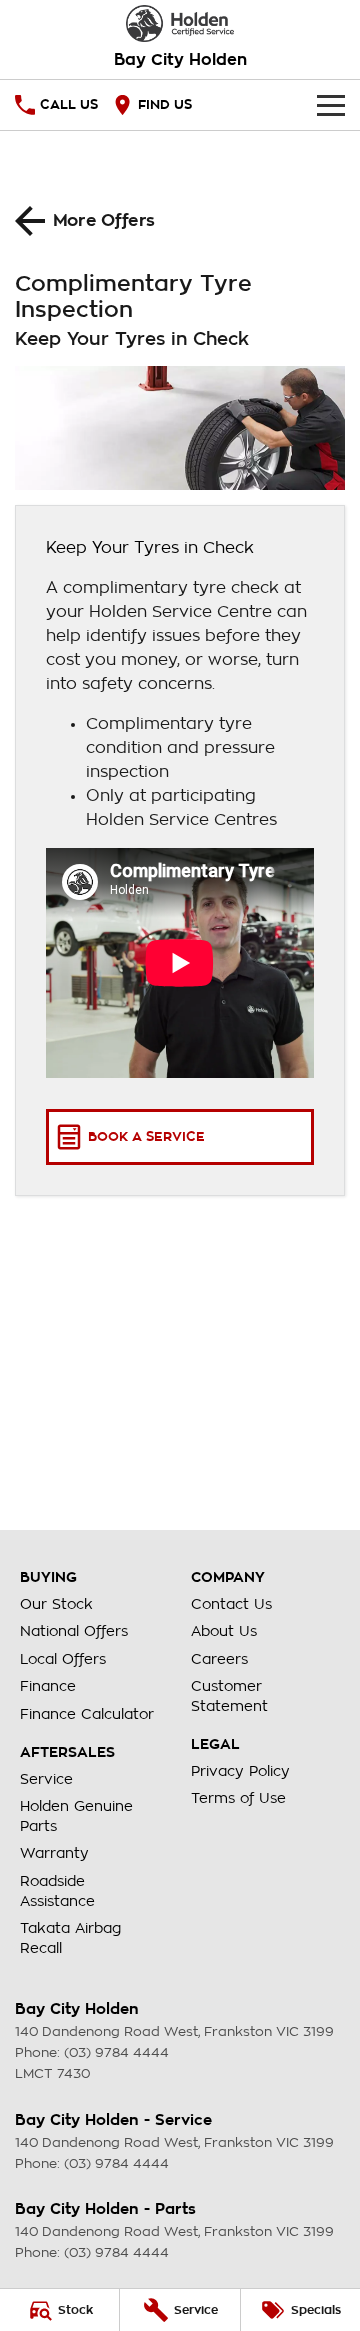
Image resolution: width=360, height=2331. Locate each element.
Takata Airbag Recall (70, 1938)
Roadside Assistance (57, 1891)
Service (46, 1779)
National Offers (74, 1631)
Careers (219, 1659)
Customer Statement (229, 1696)
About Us (224, 1631)
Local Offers (63, 1659)
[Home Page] (180, 23)
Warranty (54, 1853)
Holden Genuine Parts (76, 1816)
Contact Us (231, 1604)
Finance (48, 1686)
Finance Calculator (87, 1714)
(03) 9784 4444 (116, 2052)
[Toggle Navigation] (331, 105)
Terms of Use (238, 1798)
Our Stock (56, 1604)
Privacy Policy (240, 1771)
